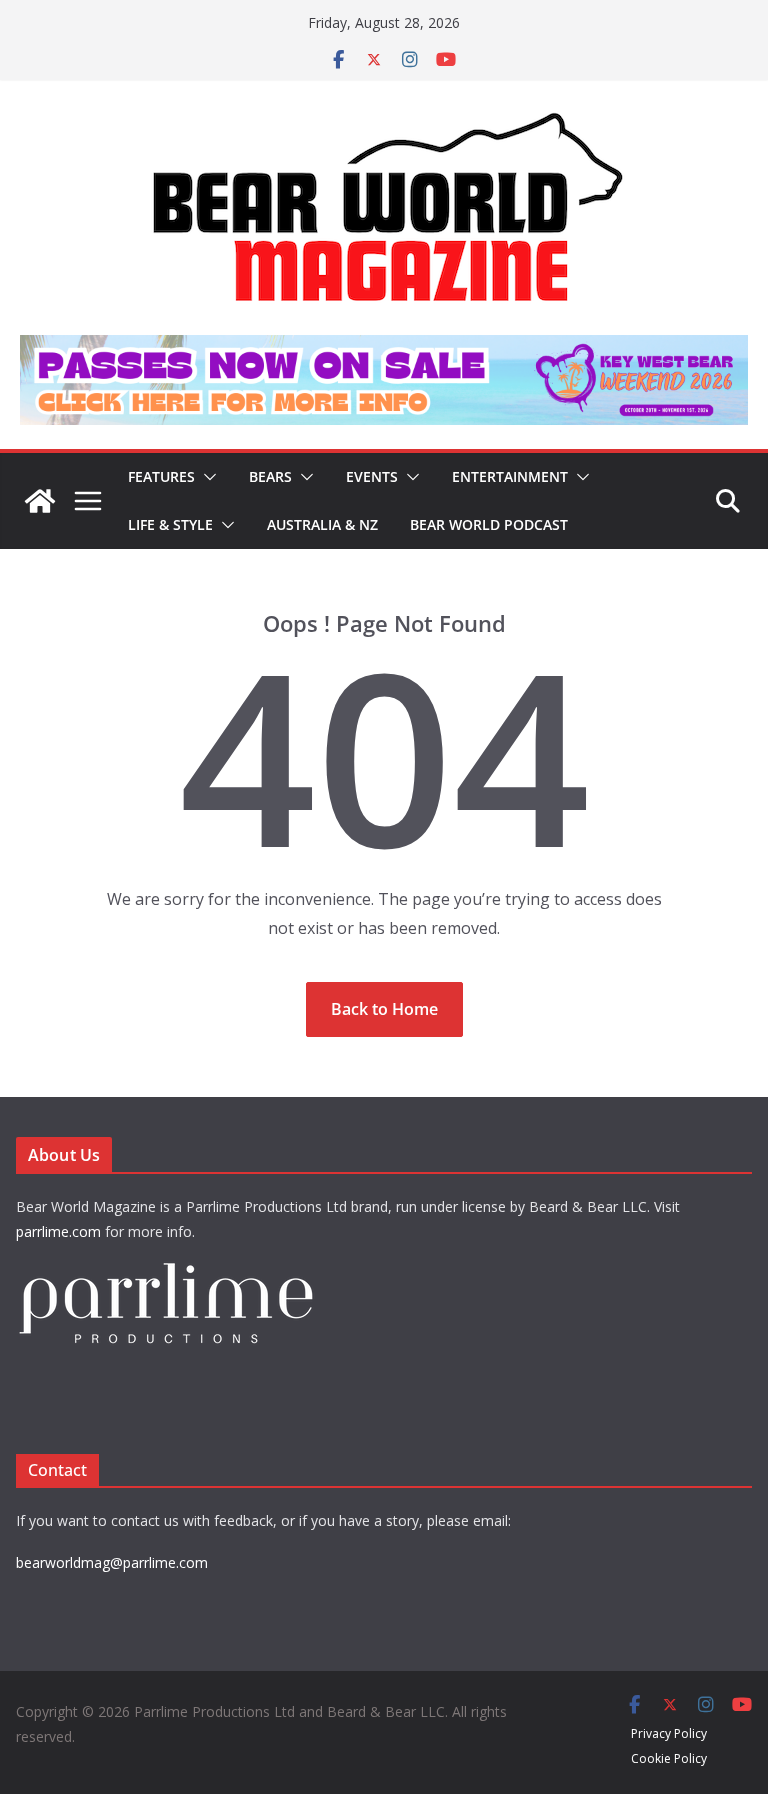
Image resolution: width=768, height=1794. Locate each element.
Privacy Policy (669, 1733)
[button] (206, 477)
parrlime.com (58, 1231)
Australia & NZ (322, 524)
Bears (270, 476)
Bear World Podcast (489, 524)
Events (372, 476)
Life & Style (170, 524)
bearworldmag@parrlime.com (112, 1562)
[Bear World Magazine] (40, 501)
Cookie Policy (669, 1758)
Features (161, 476)
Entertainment (510, 476)
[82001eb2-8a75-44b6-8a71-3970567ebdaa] (384, 349)
